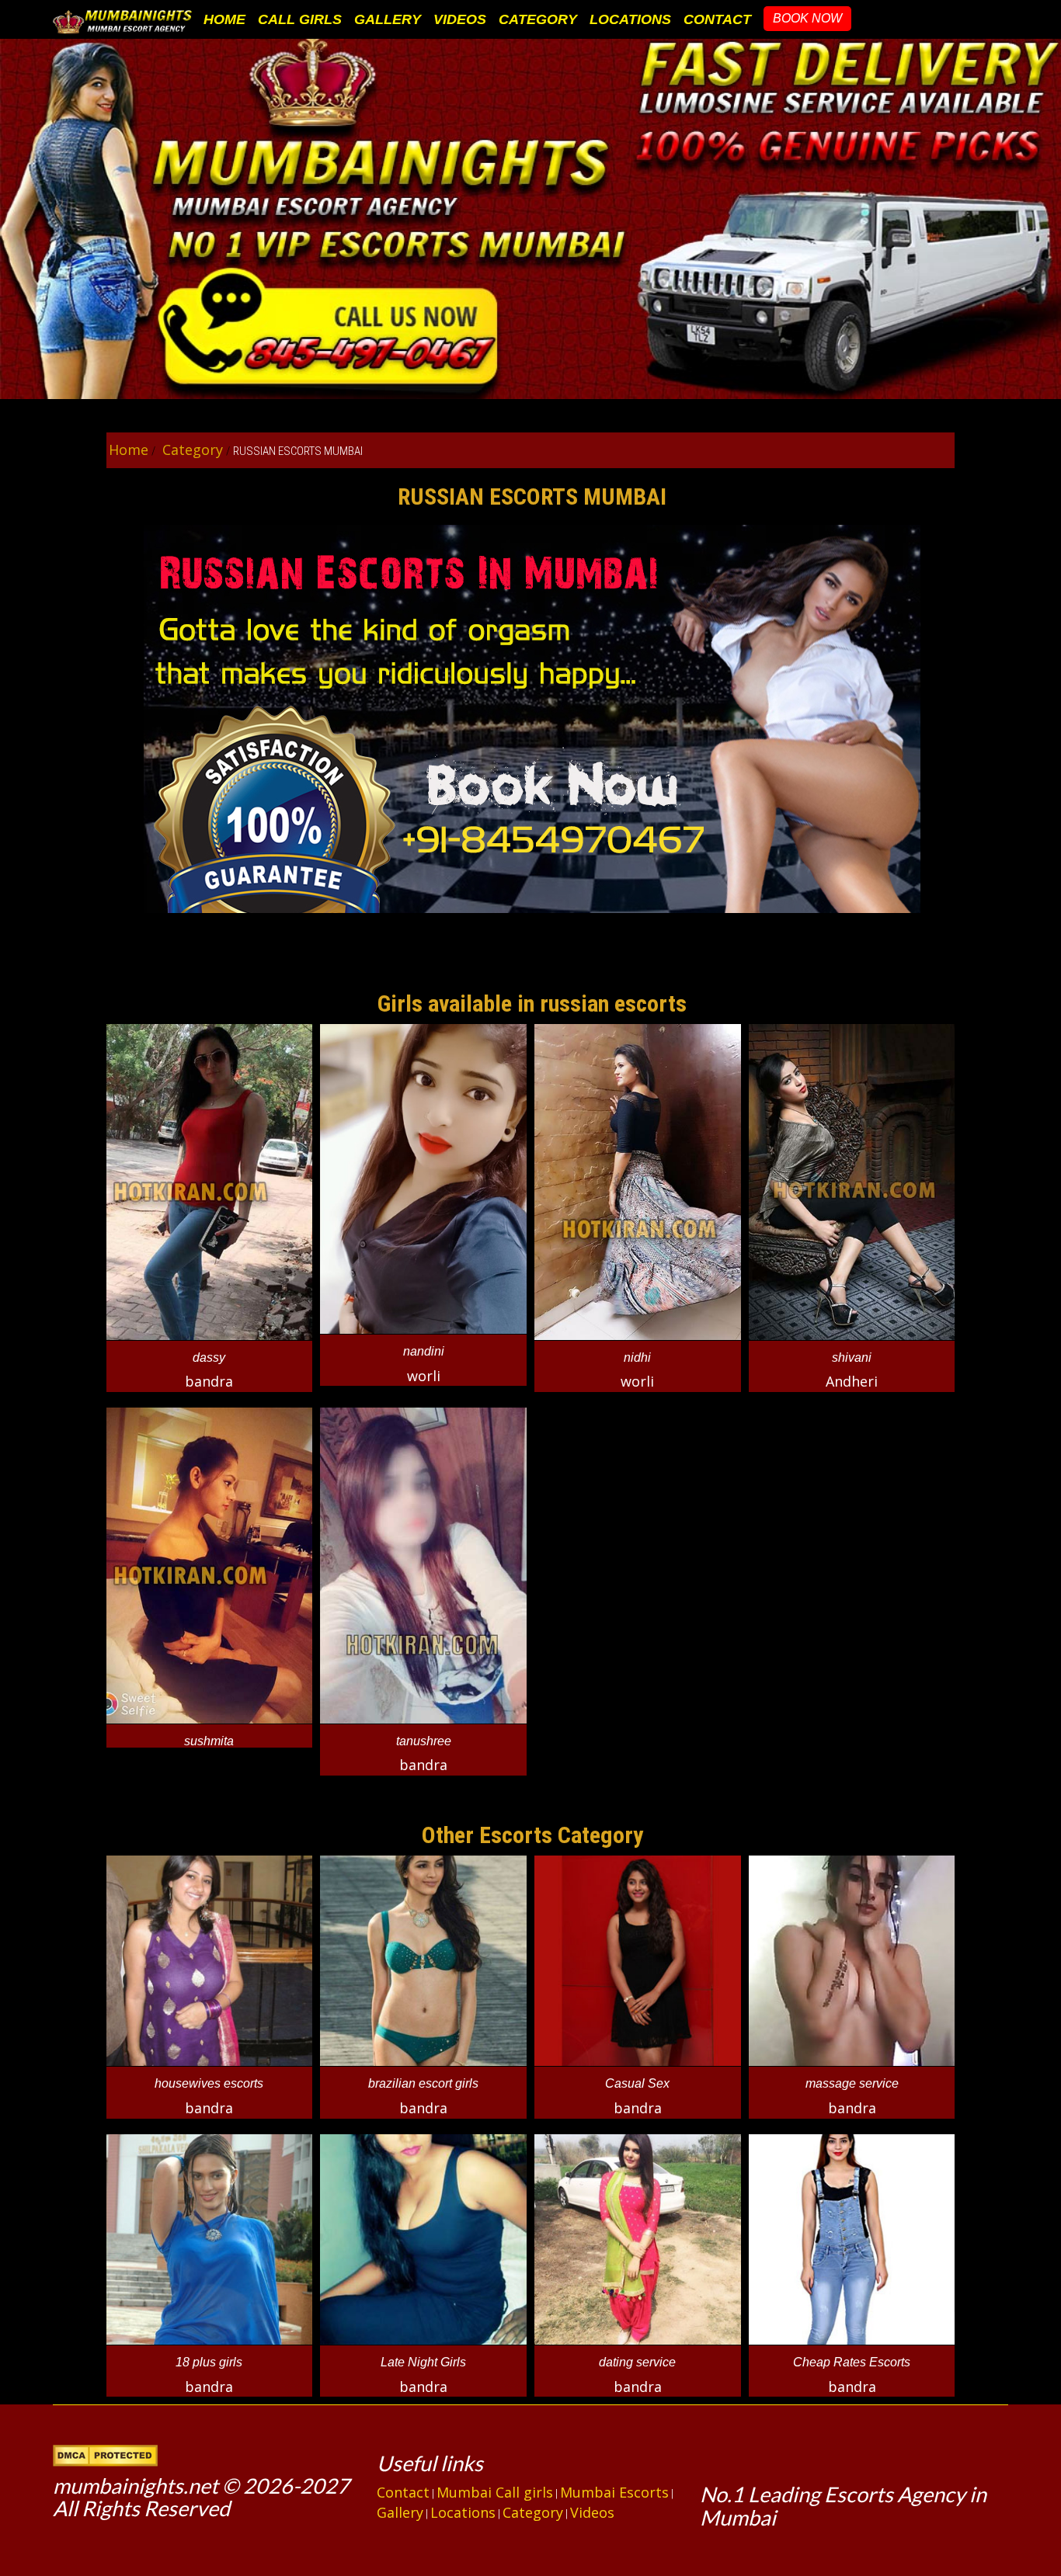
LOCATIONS (630, 19)
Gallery (400, 2512)
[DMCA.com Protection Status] (105, 2453)
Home (129, 450)
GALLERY (388, 19)
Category (191, 450)
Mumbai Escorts (614, 2492)
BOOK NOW (807, 18)
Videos (592, 2512)
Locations (463, 2512)
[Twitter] (715, 2460)
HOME (224, 19)
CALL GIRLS (300, 19)
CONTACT (717, 19)
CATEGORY (538, 19)
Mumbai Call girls (495, 2492)
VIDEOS (460, 19)
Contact (403, 2492)
